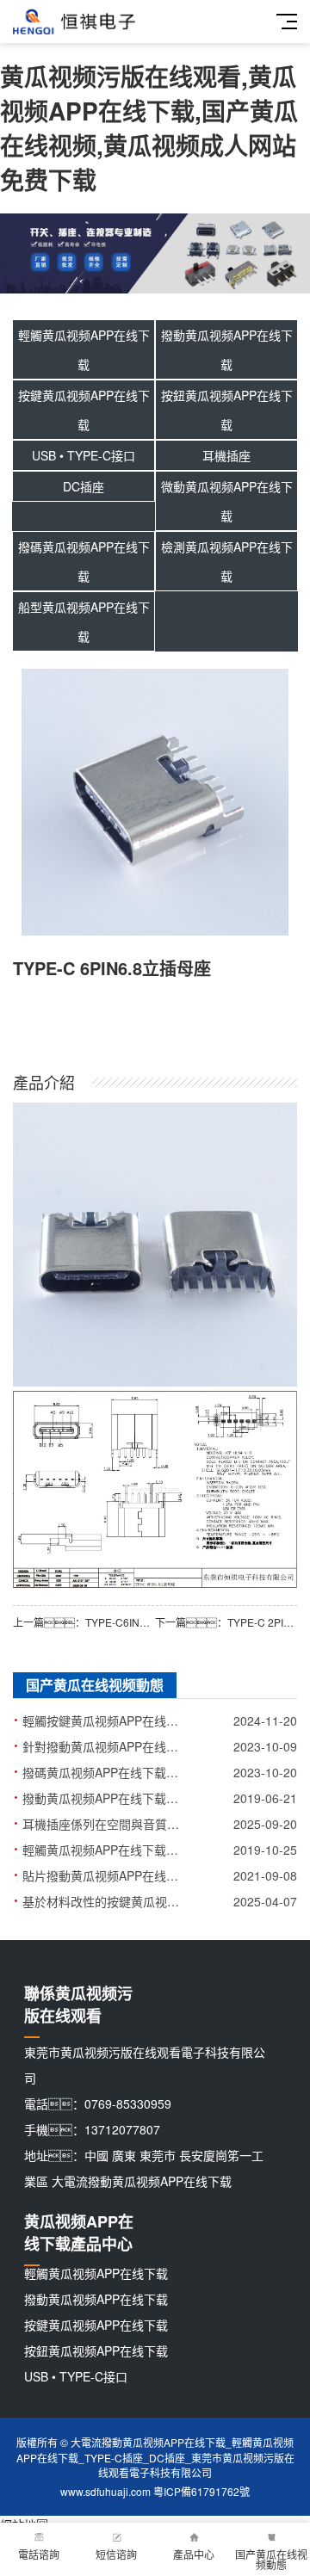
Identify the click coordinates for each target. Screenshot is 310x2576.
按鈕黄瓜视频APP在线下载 (227, 410)
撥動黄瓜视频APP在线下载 (227, 349)
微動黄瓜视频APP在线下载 (227, 501)
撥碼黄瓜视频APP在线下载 (84, 561)
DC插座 (84, 486)
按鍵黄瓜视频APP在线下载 (84, 410)
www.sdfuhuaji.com (105, 2491)
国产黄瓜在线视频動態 (271, 2559)
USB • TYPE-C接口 (84, 455)
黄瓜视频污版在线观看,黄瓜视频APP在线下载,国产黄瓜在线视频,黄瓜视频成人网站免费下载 (149, 128)
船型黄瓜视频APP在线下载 (84, 621)
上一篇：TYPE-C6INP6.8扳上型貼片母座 (84, 1622)
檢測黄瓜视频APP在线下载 (227, 561)
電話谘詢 (39, 2554)
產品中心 (194, 2554)
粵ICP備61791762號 (201, 2491)
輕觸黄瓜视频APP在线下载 (84, 349)
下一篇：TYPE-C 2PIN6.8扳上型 (226, 1622)
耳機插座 (226, 455)
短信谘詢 (116, 2554)
